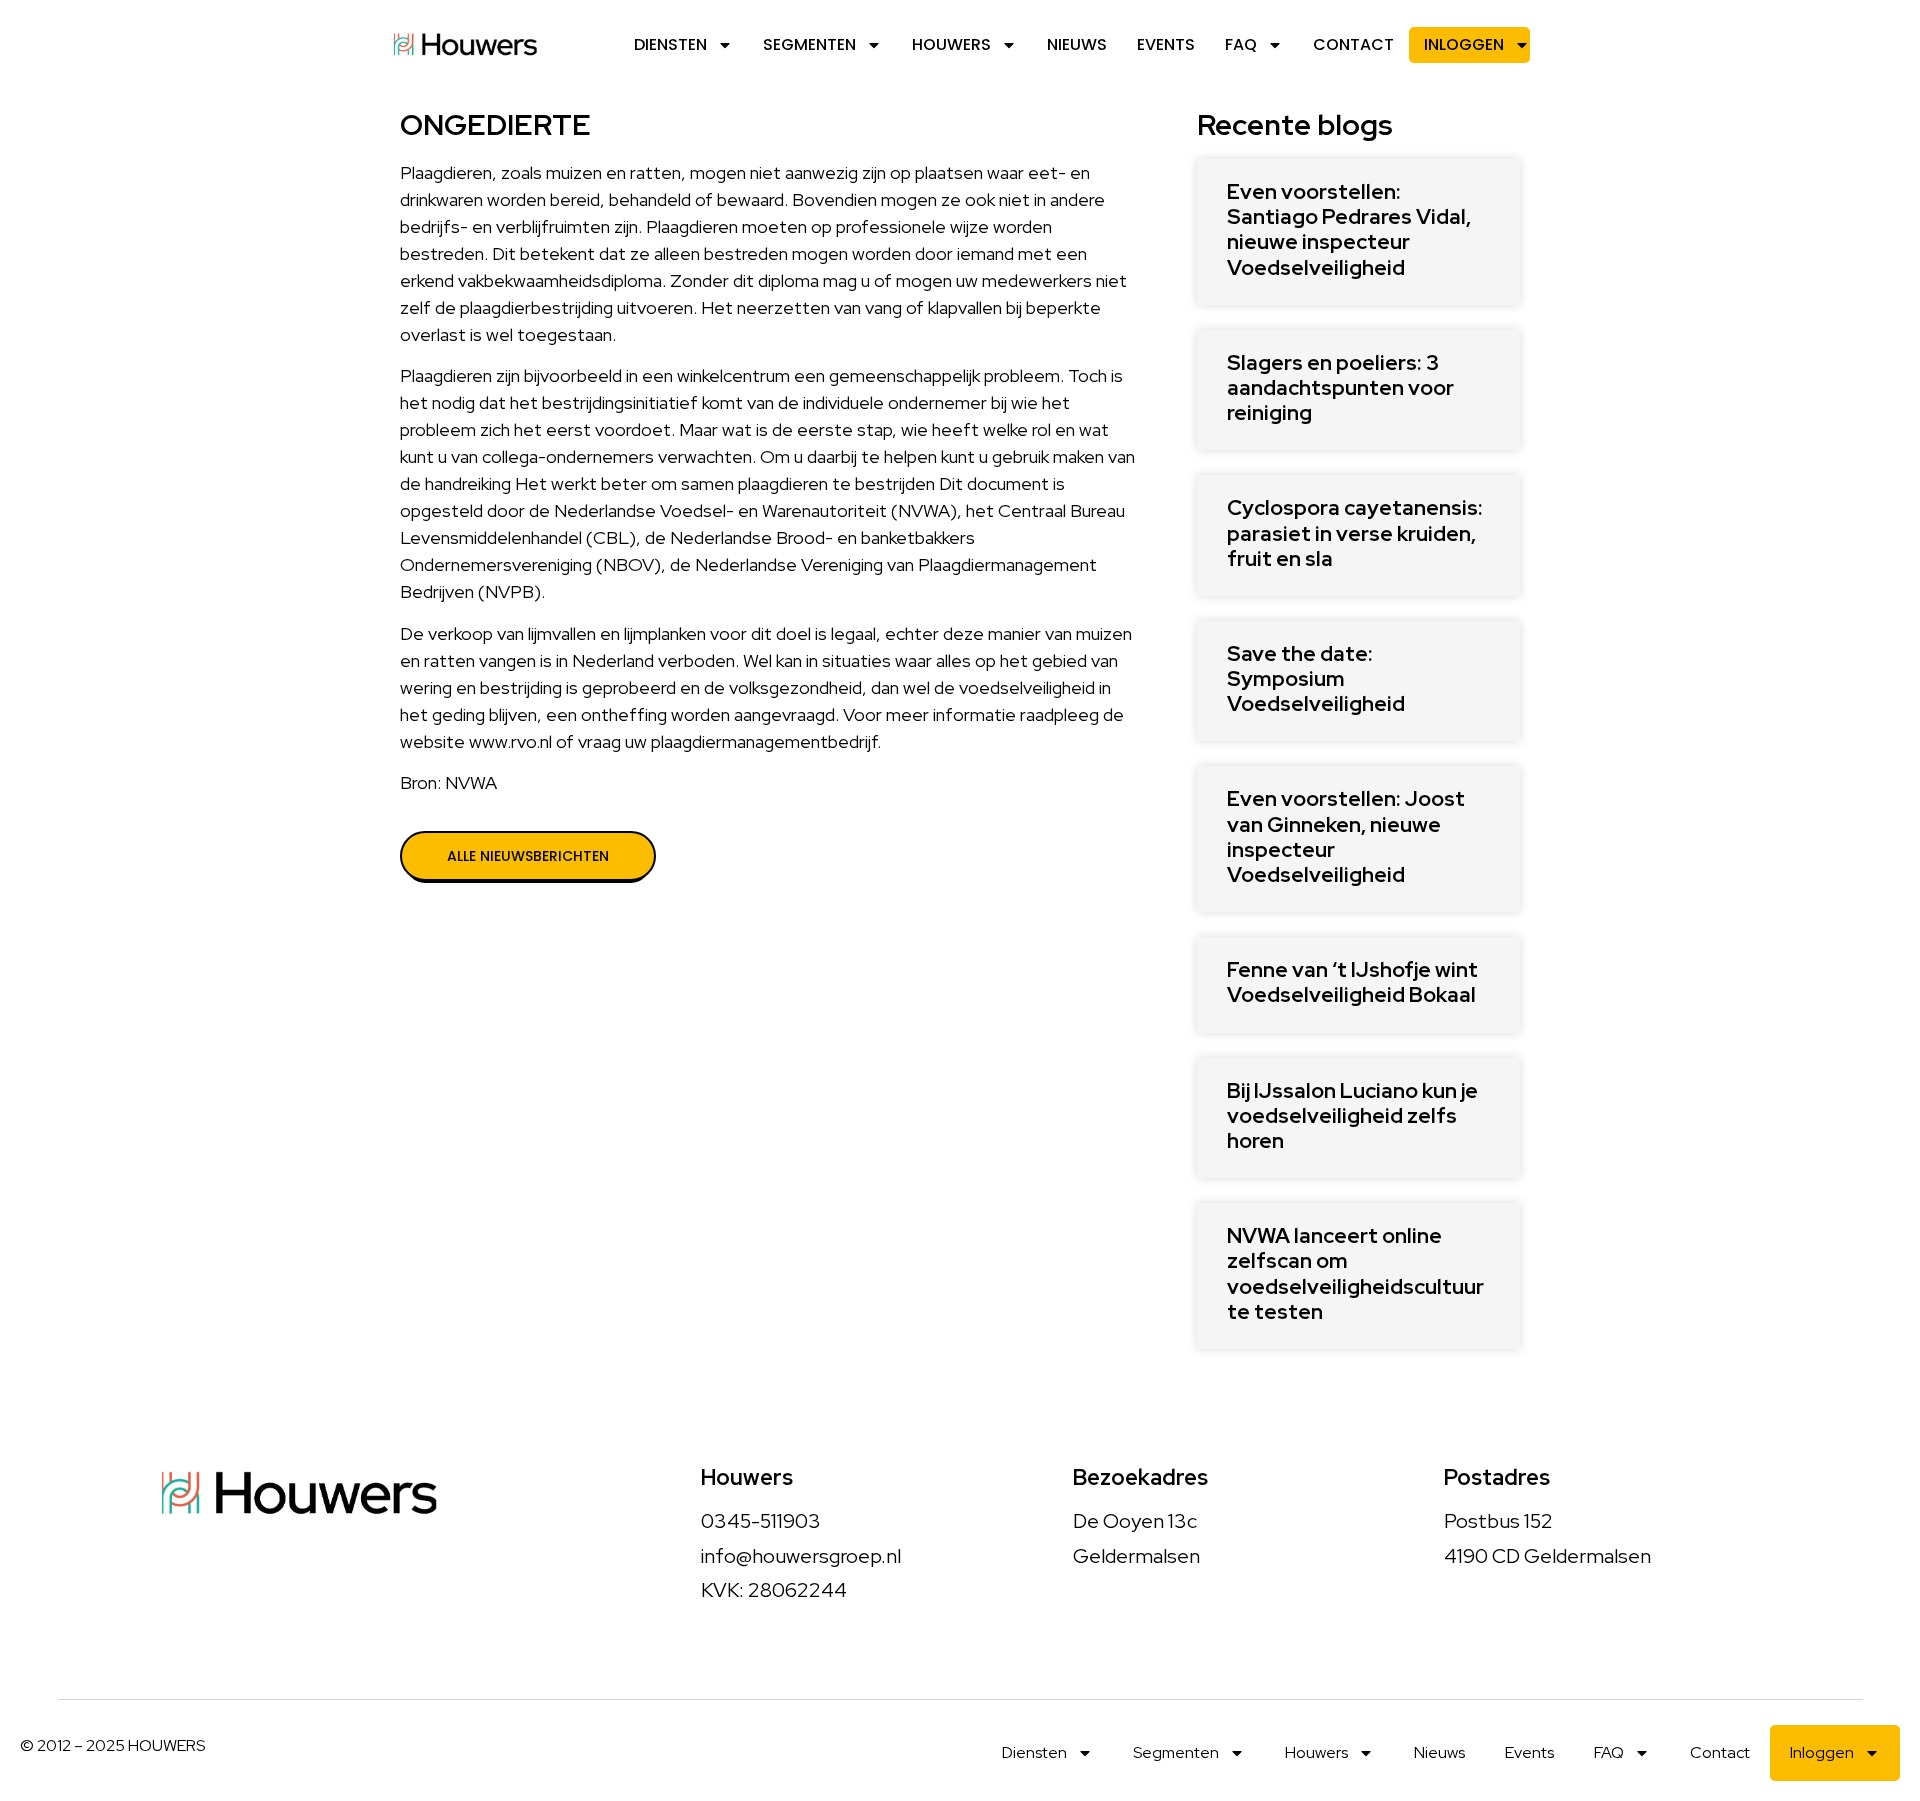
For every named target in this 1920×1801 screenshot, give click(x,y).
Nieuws (1077, 44)
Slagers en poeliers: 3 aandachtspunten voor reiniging (1340, 387)
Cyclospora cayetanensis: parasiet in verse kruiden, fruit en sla (1355, 532)
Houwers (951, 44)
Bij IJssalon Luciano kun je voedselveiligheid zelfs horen (1352, 1115)
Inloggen (1464, 44)
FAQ (1241, 44)
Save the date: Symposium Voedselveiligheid (1316, 678)
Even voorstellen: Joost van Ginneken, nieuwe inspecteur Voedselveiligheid (1346, 836)
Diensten (670, 44)
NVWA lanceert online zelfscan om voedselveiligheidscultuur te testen (1355, 1273)
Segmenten (809, 44)
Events (1166, 44)
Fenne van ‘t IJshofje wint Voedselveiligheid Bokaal (1352, 982)
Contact (1353, 44)
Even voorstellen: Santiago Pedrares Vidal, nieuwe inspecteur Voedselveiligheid (1349, 229)
